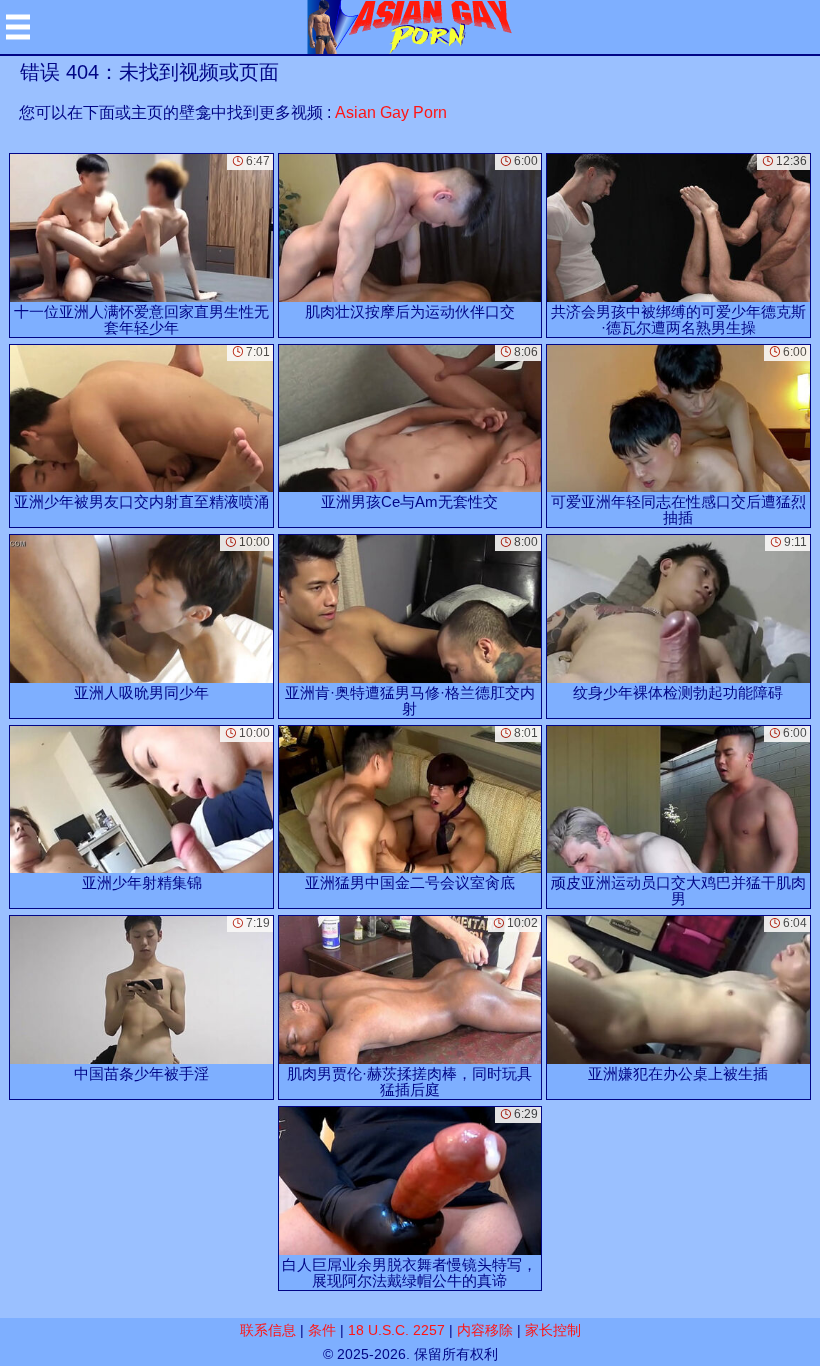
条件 (322, 1330)
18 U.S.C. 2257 (396, 1330)
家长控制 (553, 1330)
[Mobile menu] (18, 27)
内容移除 (485, 1330)
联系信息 (268, 1330)
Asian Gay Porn (391, 112)
